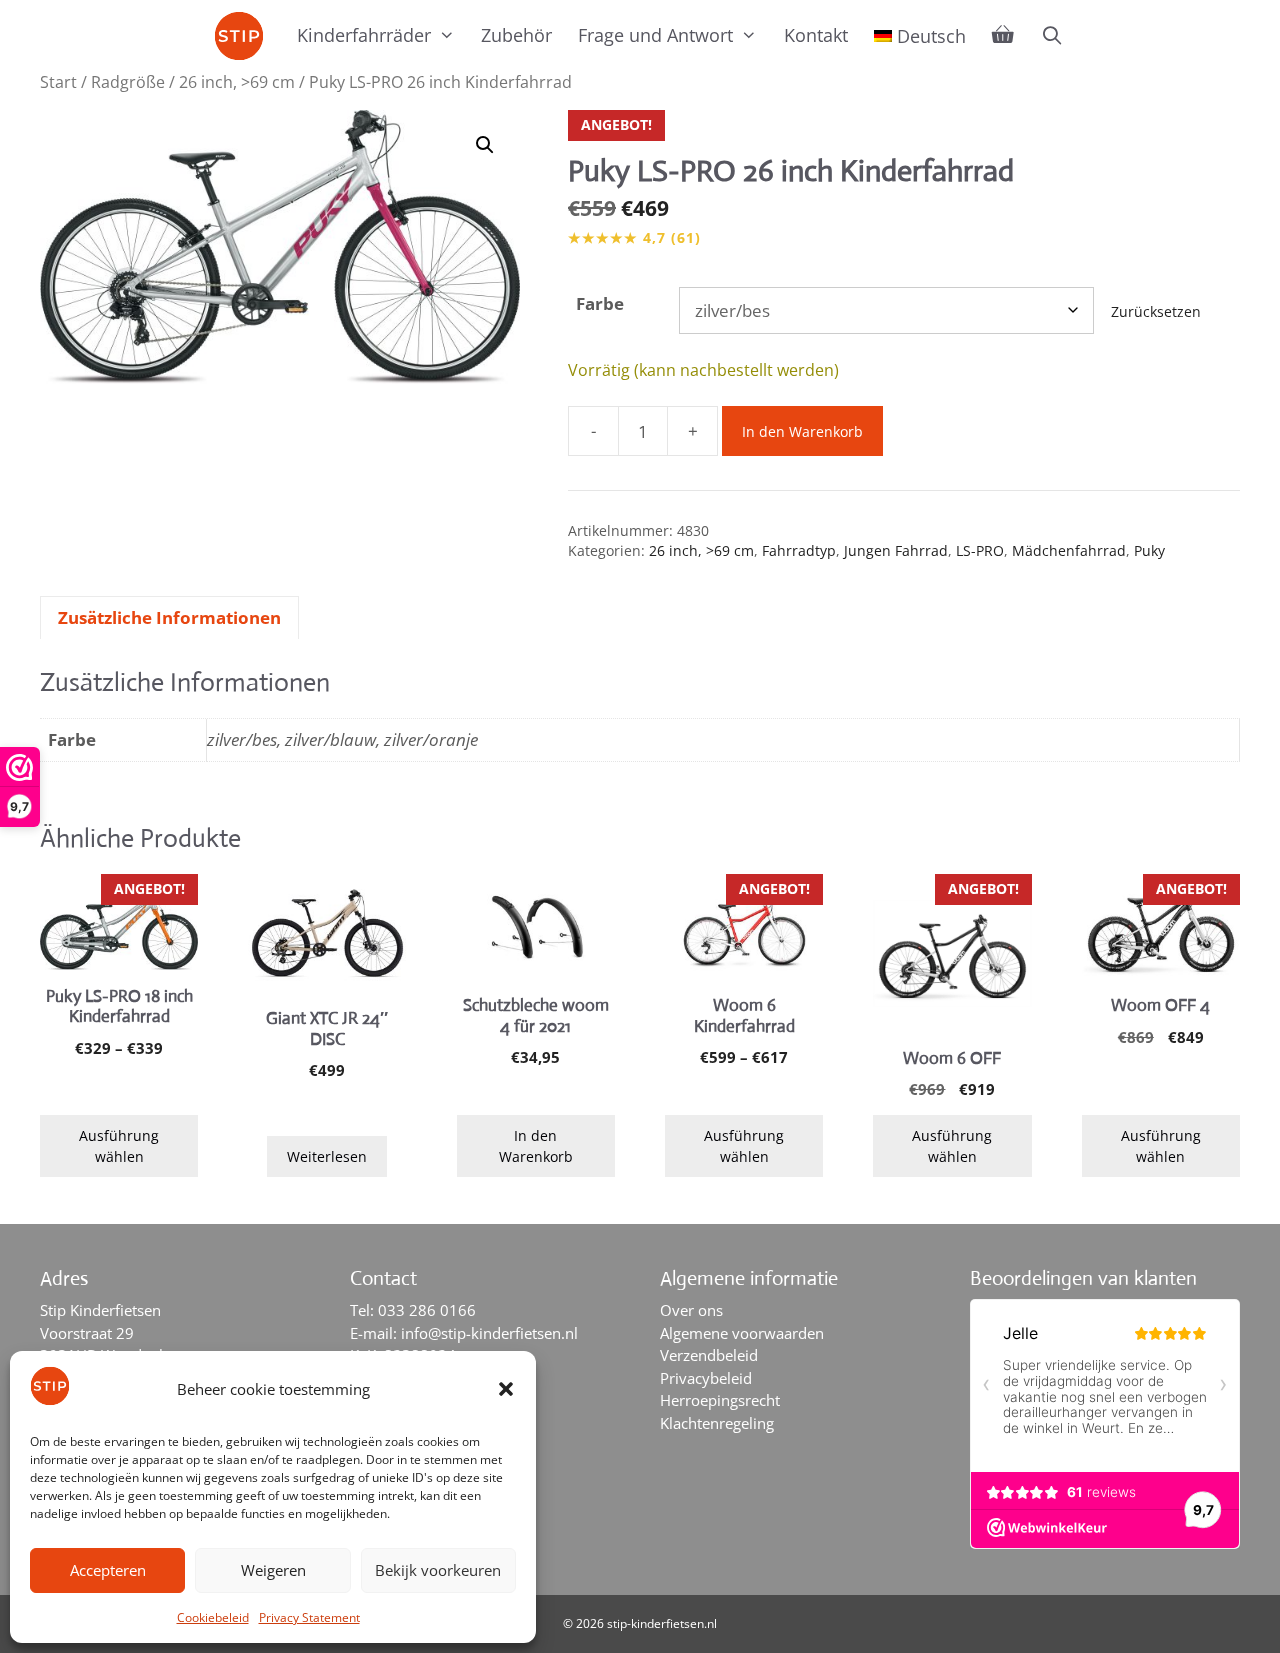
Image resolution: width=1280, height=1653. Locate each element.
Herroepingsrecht (720, 1400)
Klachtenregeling (717, 1423)
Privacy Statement (309, 1617)
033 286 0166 (427, 1310)
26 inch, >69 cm (237, 82)
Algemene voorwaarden (742, 1333)
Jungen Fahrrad (896, 550)
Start (58, 82)
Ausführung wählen (119, 1146)
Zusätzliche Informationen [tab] (169, 617)
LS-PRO (980, 550)
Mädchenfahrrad (1069, 550)
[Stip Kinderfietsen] (244, 36)
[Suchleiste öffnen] (1051, 35)
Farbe (600, 303)
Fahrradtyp (799, 550)
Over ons (691, 1310)
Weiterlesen (327, 1156)
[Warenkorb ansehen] (1003, 35)
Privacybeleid (706, 1378)
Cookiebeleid (213, 1617)
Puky (1149, 550)
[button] (506, 1389)
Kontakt (816, 35)
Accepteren (108, 1570)
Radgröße (128, 82)
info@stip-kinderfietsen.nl (489, 1333)
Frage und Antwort (655, 35)
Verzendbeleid (709, 1355)
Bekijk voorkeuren (438, 1570)
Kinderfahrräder (364, 35)
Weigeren (273, 1570)
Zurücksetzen (1156, 311)
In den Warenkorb (802, 431)
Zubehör (516, 35)
